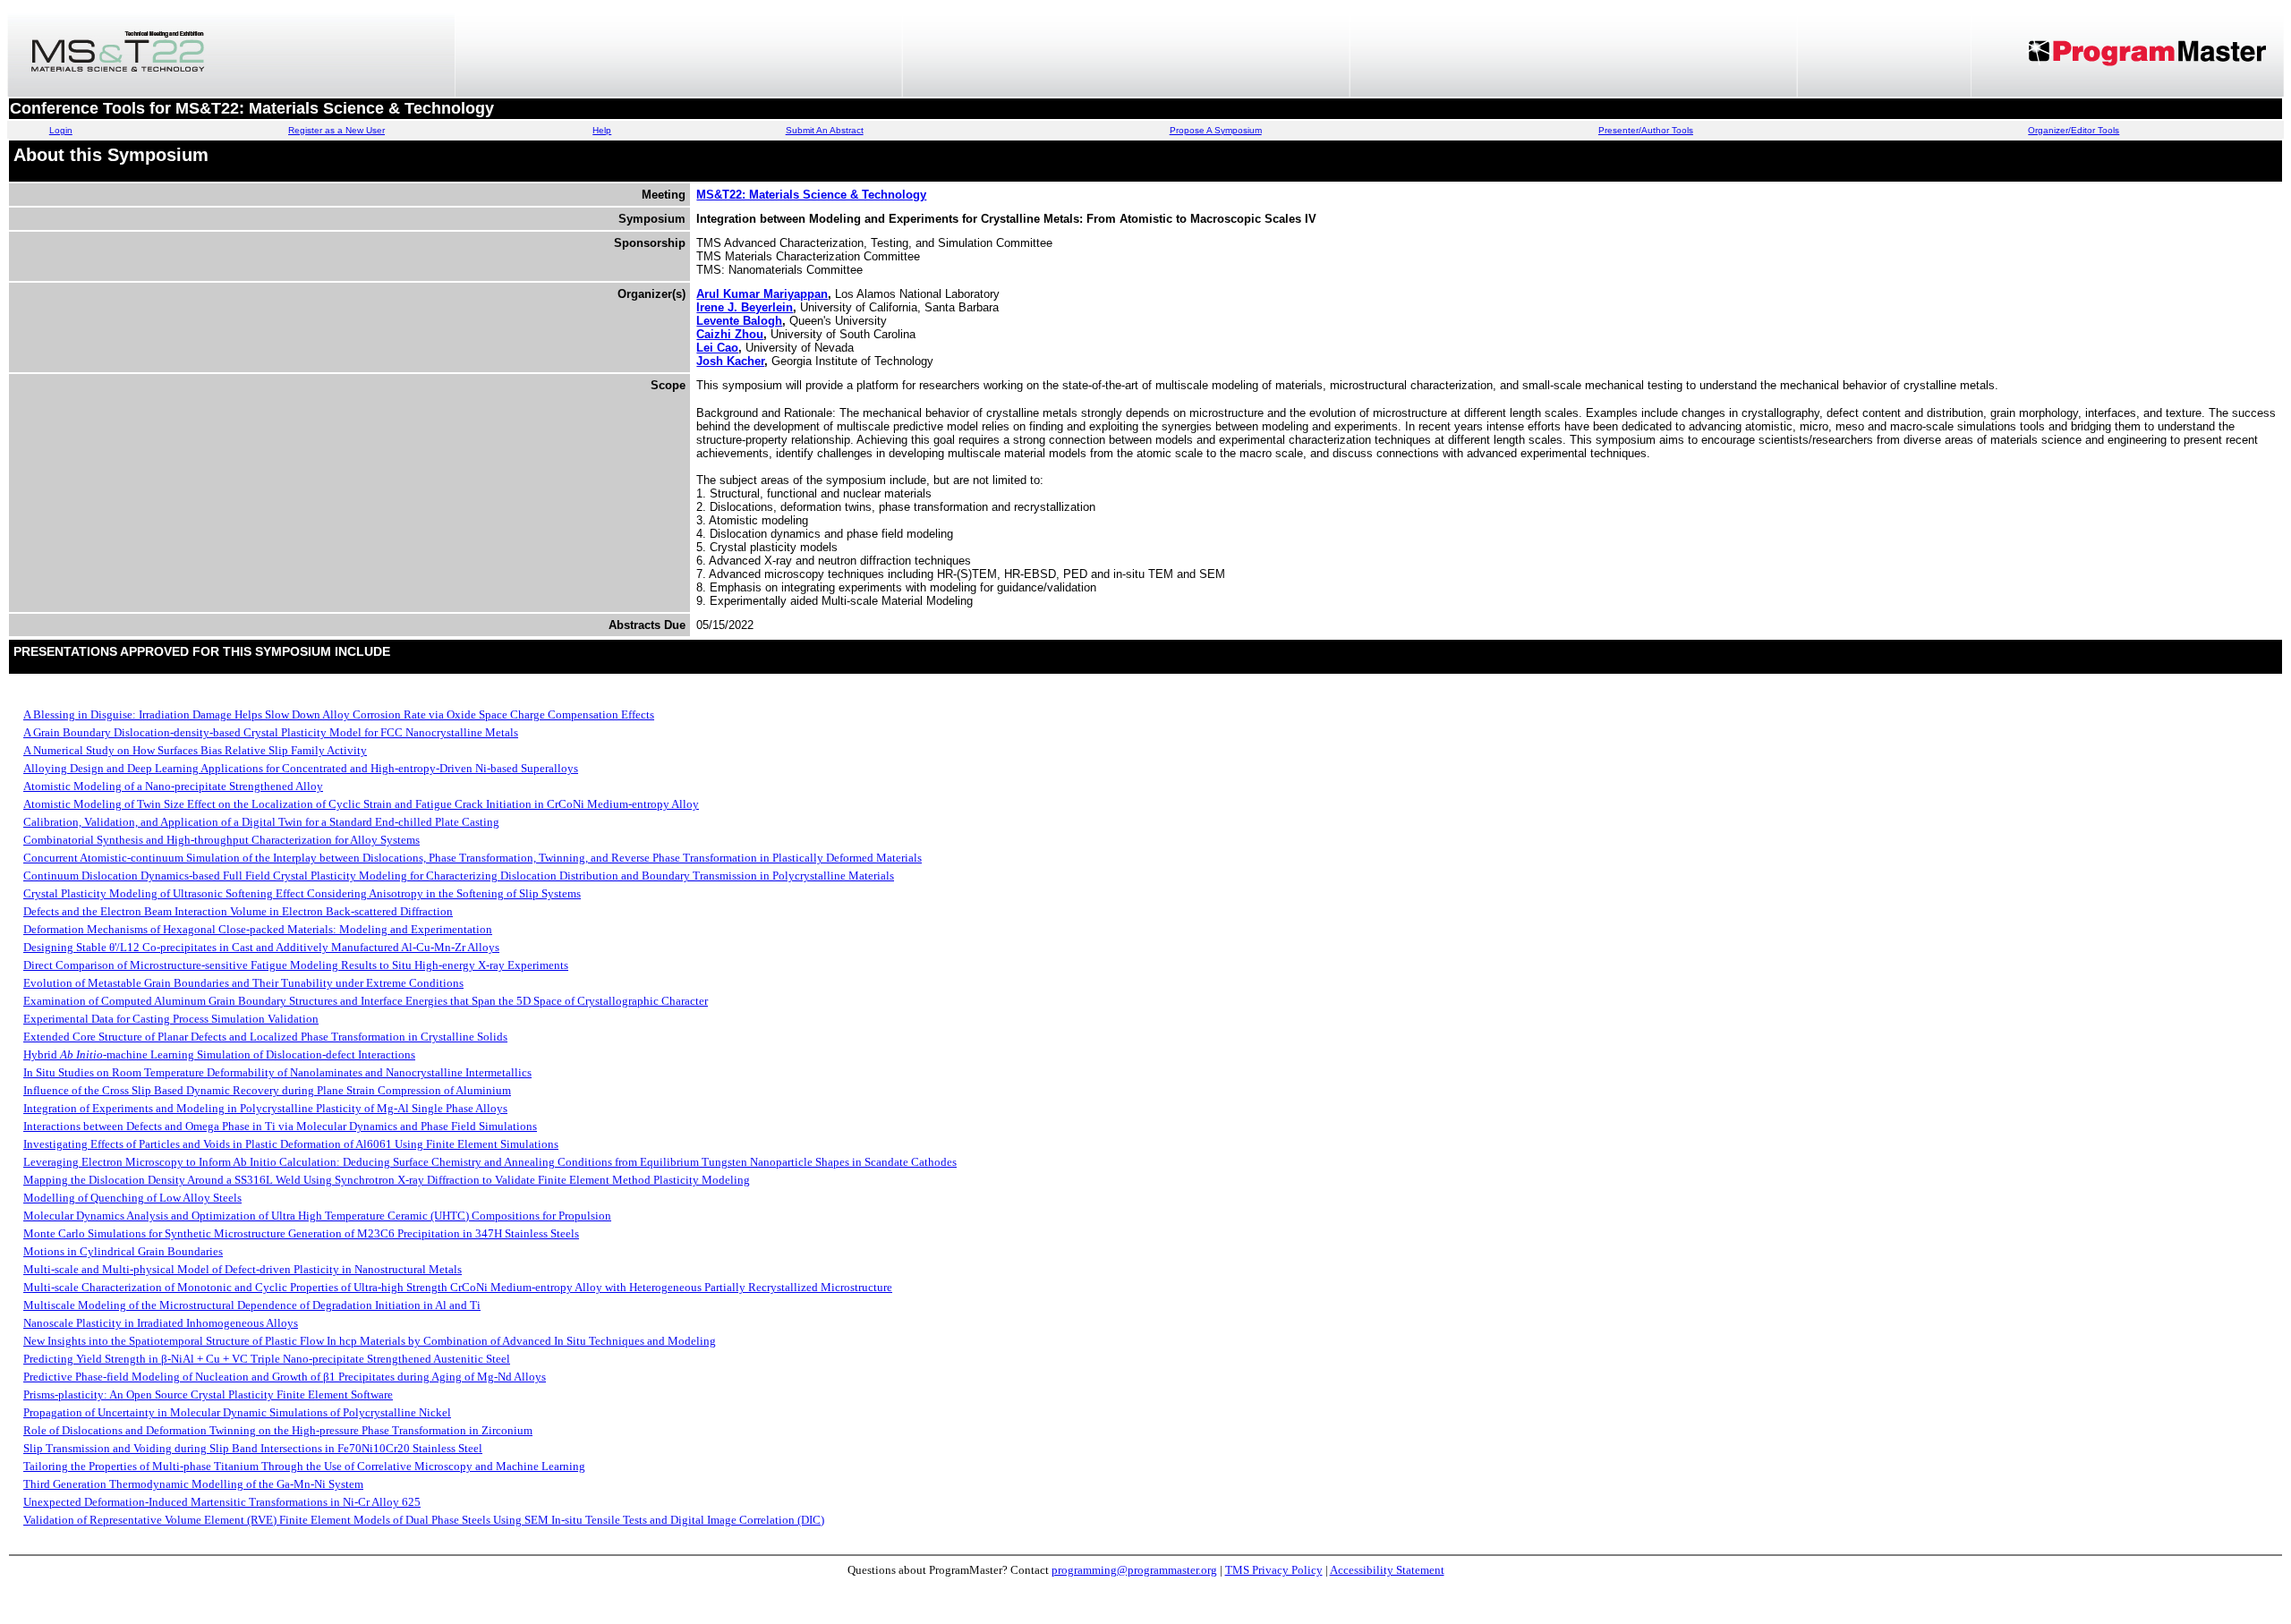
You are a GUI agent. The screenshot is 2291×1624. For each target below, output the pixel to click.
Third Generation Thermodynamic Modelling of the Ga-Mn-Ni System (193, 1484)
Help (602, 130)
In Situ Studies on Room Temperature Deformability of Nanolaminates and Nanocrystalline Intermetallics (277, 1072)
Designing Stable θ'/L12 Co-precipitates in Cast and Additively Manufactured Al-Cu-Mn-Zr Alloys (261, 947)
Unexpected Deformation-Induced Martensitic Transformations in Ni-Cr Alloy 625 (222, 1502)
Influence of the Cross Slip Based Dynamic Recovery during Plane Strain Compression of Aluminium (267, 1090)
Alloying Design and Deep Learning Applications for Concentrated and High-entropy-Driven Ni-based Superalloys (301, 768)
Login (61, 130)
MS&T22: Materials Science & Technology (811, 195)
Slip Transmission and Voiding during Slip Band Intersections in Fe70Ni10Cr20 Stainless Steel (253, 1448)
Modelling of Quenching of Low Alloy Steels (132, 1198)
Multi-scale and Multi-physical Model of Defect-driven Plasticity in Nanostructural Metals (243, 1269)
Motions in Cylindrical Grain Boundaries (123, 1251)
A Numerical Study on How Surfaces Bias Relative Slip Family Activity (195, 750)
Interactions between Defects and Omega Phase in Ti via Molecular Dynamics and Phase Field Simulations (280, 1126)
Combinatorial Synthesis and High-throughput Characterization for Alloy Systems (221, 840)
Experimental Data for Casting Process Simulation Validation (171, 1019)
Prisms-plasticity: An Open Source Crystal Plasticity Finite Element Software (208, 1394)
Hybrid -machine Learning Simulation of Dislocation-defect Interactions (219, 1054)
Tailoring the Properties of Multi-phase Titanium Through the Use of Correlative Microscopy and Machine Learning (304, 1466)
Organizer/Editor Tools (2074, 130)
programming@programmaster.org (1134, 1570)
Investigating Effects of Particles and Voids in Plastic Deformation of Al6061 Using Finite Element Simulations (291, 1144)
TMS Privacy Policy (1274, 1570)
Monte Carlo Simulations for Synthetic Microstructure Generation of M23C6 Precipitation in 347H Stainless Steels (301, 1233)
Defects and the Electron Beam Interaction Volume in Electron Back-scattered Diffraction (238, 911)
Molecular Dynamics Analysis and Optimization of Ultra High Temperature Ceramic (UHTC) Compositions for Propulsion (317, 1216)
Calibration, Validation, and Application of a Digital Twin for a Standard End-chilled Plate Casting (261, 822)
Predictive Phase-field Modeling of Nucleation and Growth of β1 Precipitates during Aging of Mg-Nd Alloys (285, 1377)
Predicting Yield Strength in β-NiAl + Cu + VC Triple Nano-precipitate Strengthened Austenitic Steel (267, 1359)
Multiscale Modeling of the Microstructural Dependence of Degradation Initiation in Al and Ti (252, 1305)
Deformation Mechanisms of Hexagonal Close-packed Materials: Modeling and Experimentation (258, 929)
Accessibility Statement (1387, 1570)
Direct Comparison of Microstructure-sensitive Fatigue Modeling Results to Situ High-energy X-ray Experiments (296, 965)
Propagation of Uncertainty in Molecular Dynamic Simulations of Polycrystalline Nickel (237, 1412)
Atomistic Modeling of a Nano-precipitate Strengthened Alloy (173, 786)
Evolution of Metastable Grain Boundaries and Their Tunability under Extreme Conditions (243, 983)
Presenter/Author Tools (1646, 130)
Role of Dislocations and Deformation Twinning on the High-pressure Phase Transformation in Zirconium (278, 1430)
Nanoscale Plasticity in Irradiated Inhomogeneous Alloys (161, 1323)
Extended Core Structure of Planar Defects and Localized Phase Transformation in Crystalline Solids (265, 1037)
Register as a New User (336, 130)
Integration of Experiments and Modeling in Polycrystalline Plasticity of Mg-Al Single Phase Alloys (265, 1108)
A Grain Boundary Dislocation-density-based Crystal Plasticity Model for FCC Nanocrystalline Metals (271, 732)
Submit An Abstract (825, 130)
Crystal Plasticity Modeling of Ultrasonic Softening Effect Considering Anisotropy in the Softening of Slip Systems (302, 893)
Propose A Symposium (1216, 130)
